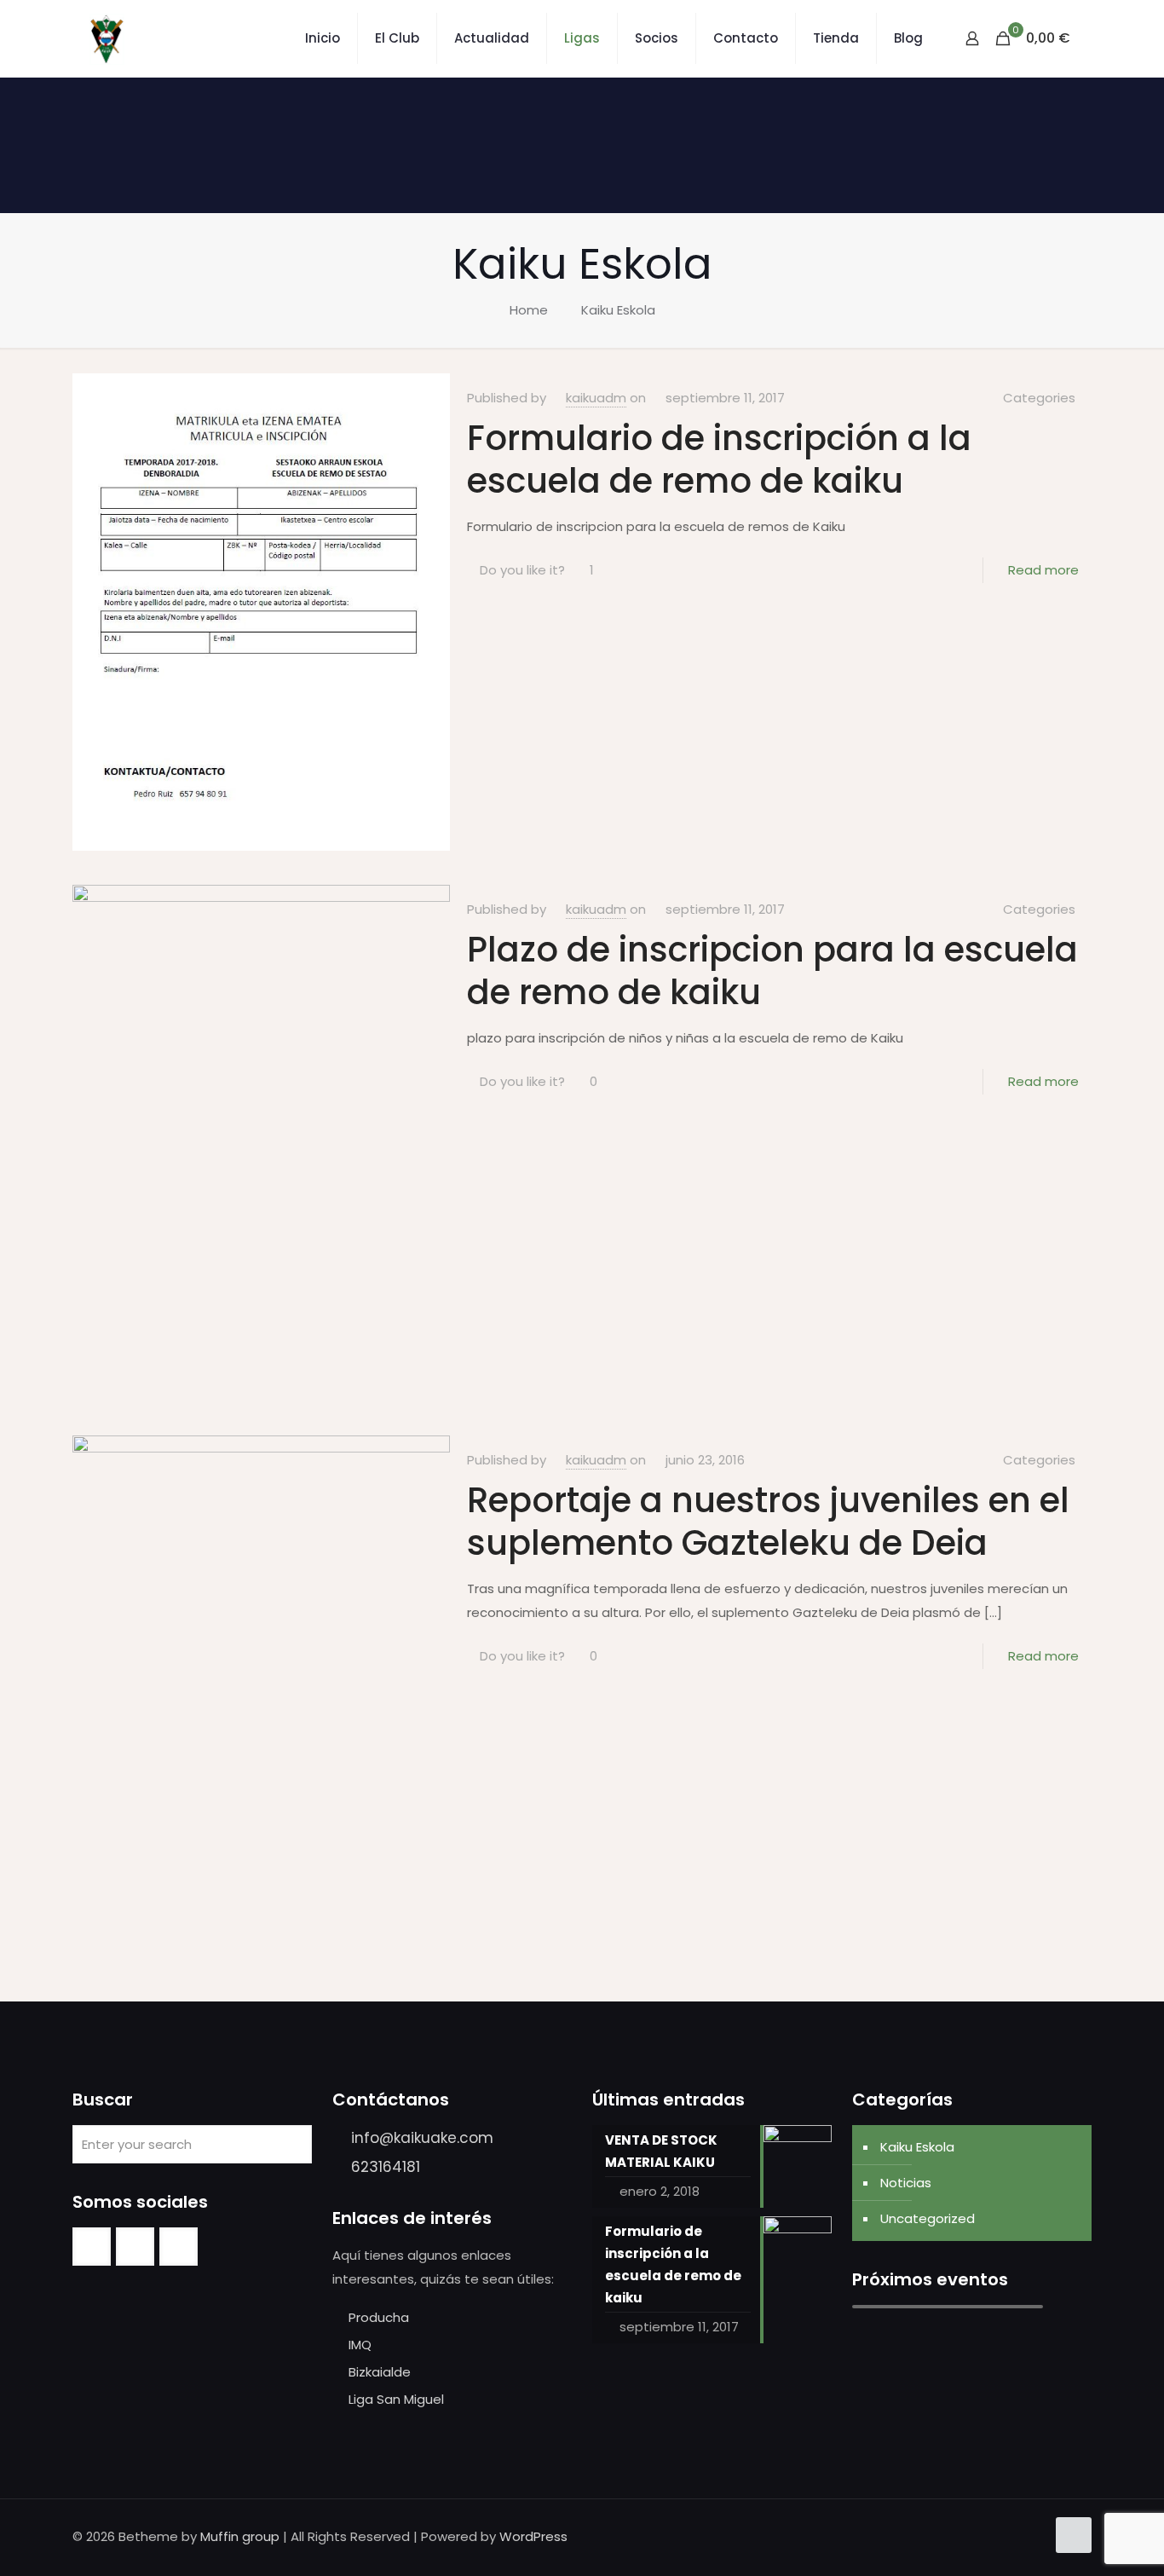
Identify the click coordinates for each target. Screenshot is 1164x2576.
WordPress (533, 2536)
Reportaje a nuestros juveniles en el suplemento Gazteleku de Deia (768, 1522)
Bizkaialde (380, 2372)
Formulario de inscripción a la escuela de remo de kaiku (719, 459)
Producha (379, 2317)
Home (529, 310)
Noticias (906, 2183)
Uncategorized (928, 2218)
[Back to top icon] (1074, 2535)
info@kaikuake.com (422, 2138)
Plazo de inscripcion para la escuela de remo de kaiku (772, 971)
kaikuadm (596, 398)
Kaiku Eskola (618, 310)
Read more (1043, 570)
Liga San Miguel (396, 2399)
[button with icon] (92, 2247)
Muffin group (240, 2536)
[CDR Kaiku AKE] (107, 38)
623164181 (386, 2167)
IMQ (360, 2345)
